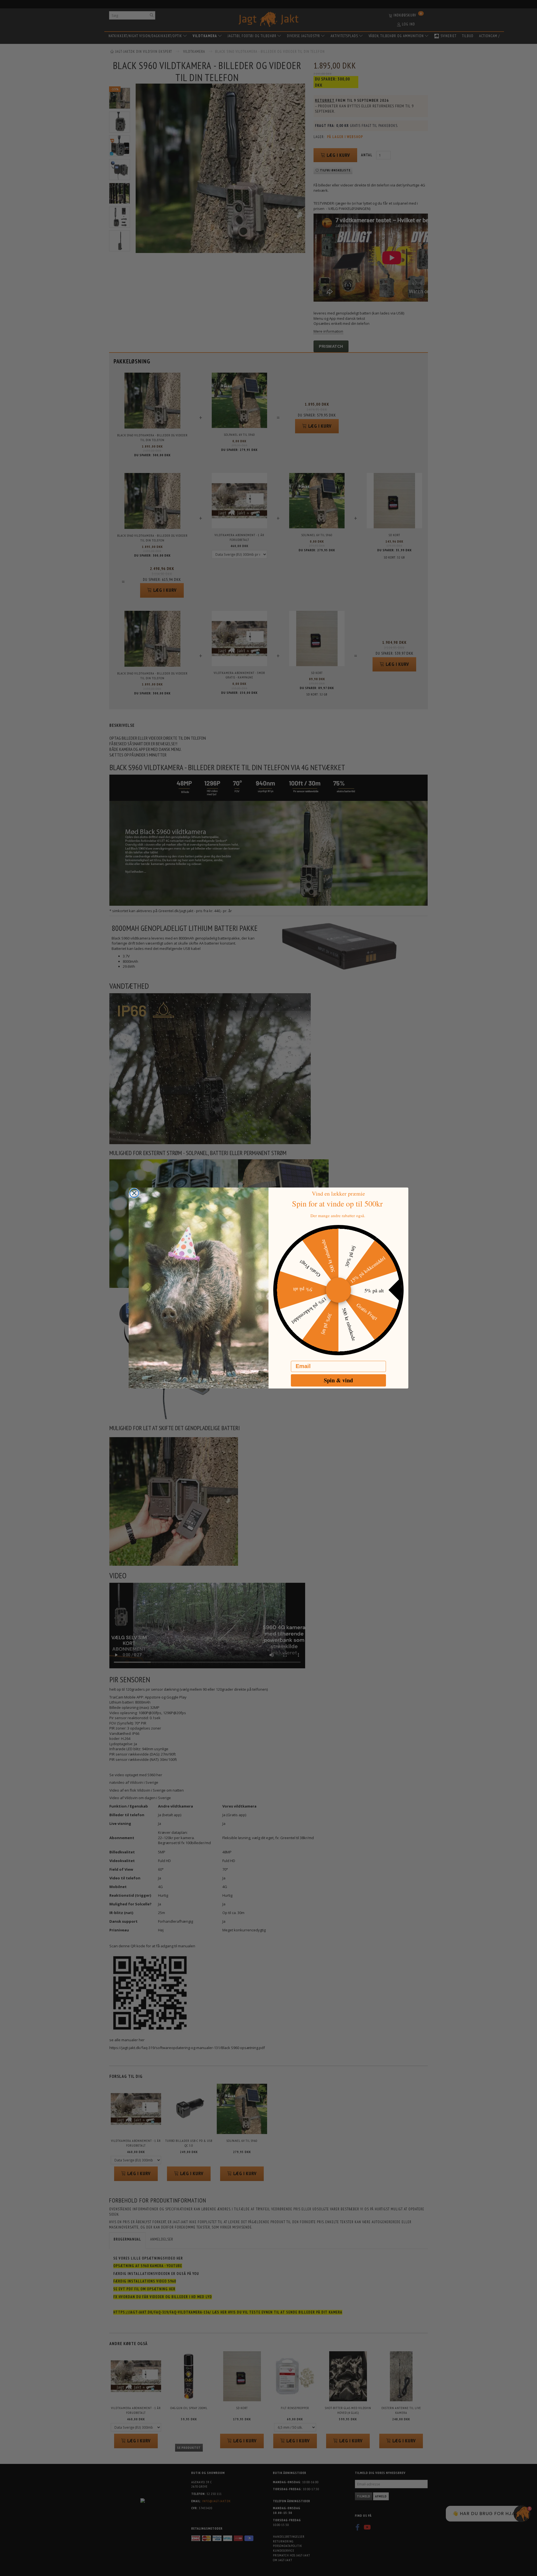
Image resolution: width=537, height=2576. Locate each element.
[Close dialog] (134, 1193)
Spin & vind (338, 1380)
